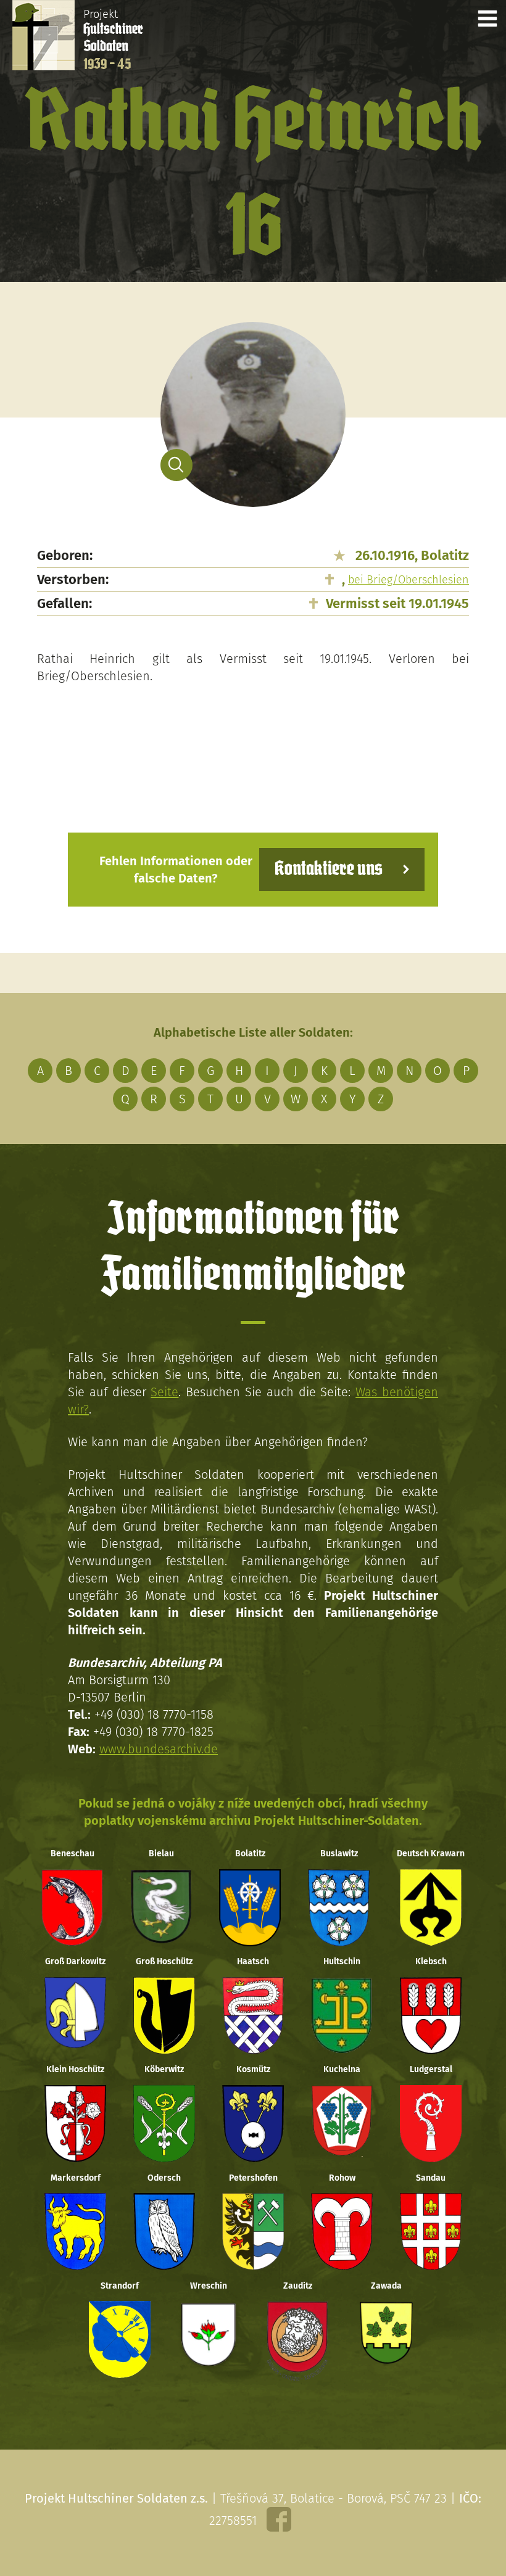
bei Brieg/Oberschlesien (409, 580)
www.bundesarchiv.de (159, 1749)
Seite (164, 1392)
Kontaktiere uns (329, 869)
